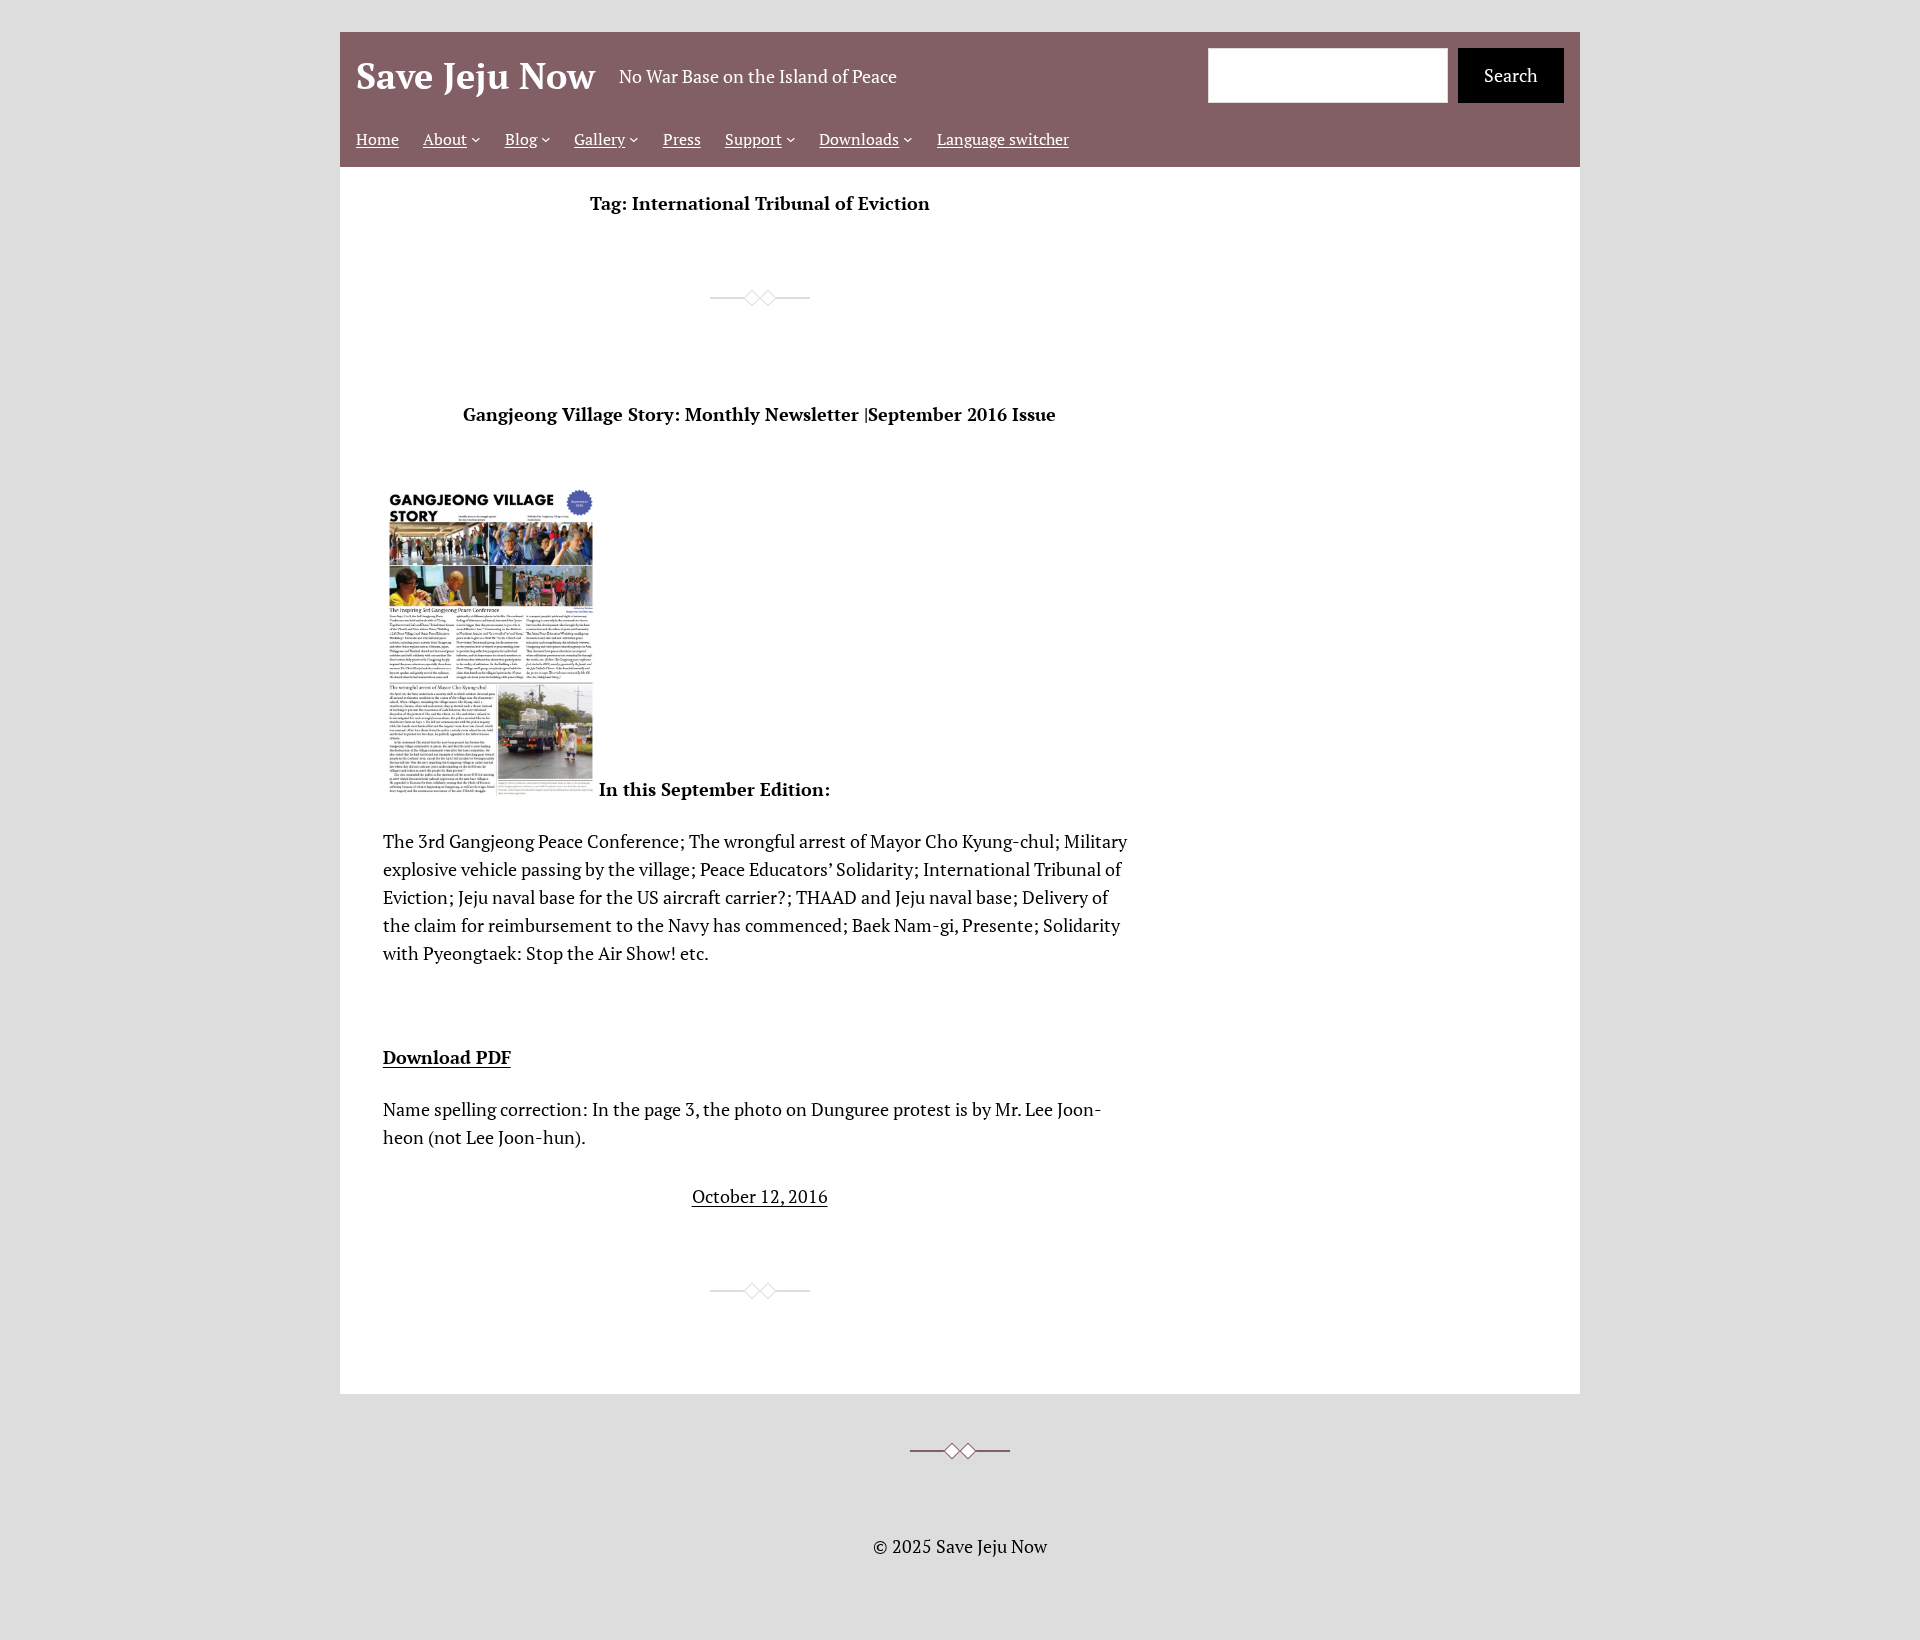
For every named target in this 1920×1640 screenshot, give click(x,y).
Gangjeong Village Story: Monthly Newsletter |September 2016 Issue (759, 414)
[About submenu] (476, 139)
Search (1511, 75)
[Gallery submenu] (634, 139)
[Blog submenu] (546, 139)
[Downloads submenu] (908, 139)
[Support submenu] (791, 139)
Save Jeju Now (475, 75)
